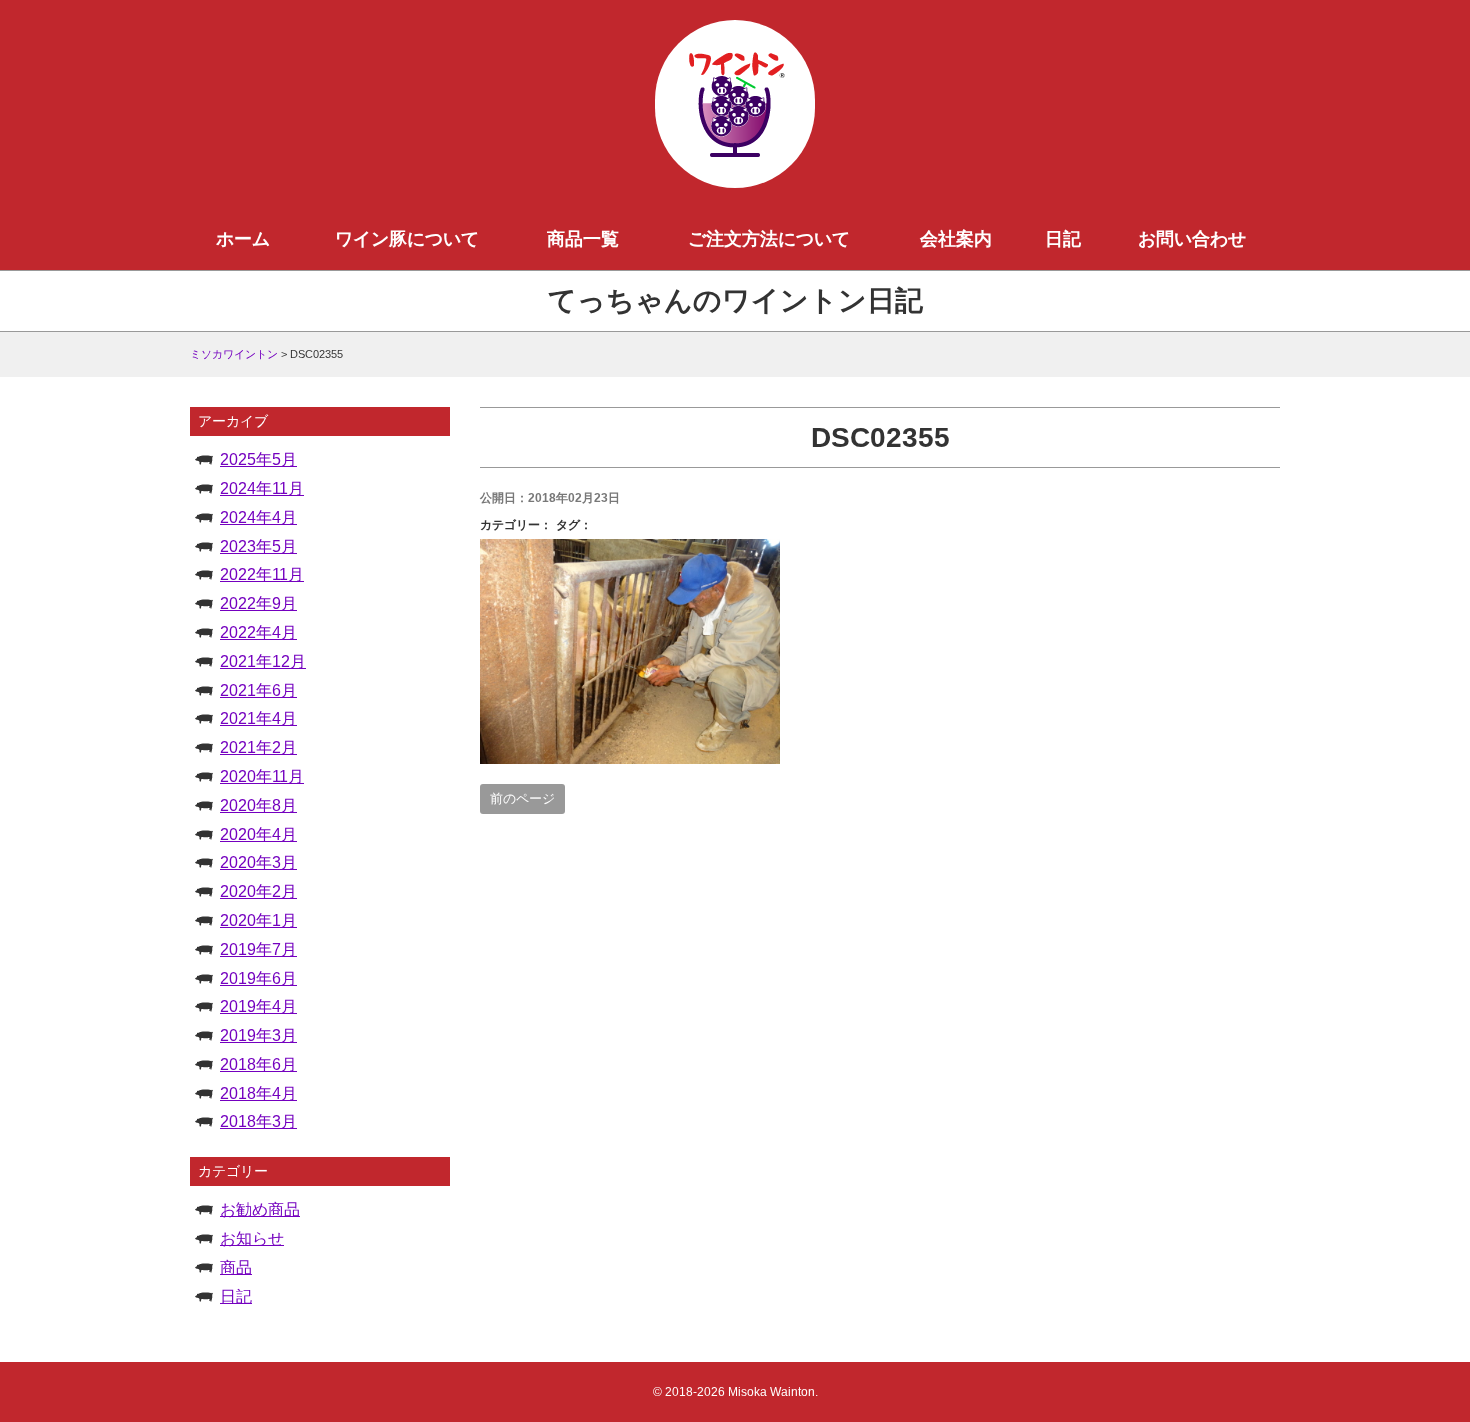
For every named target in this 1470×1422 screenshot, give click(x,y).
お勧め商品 (260, 1209)
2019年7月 (258, 949)
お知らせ (252, 1238)
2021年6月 (258, 690)
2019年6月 (258, 978)
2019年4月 (258, 1006)
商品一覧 (583, 239)
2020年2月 (258, 891)
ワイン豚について (407, 239)
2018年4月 (258, 1093)
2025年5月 (258, 459)
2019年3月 (258, 1035)
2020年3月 (258, 862)
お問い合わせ (1192, 239)
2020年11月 (262, 776)
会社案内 (956, 239)
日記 (1063, 239)
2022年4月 (258, 632)
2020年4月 (258, 834)
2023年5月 (258, 546)
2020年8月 (258, 805)
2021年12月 (263, 661)
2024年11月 (262, 488)
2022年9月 (258, 603)
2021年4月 (258, 718)
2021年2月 (258, 747)
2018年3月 (258, 1121)
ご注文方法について (769, 239)
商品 (236, 1267)
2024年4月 (258, 517)
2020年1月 (258, 920)
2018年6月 (258, 1064)
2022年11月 (262, 574)
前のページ (522, 798)
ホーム (243, 239)
